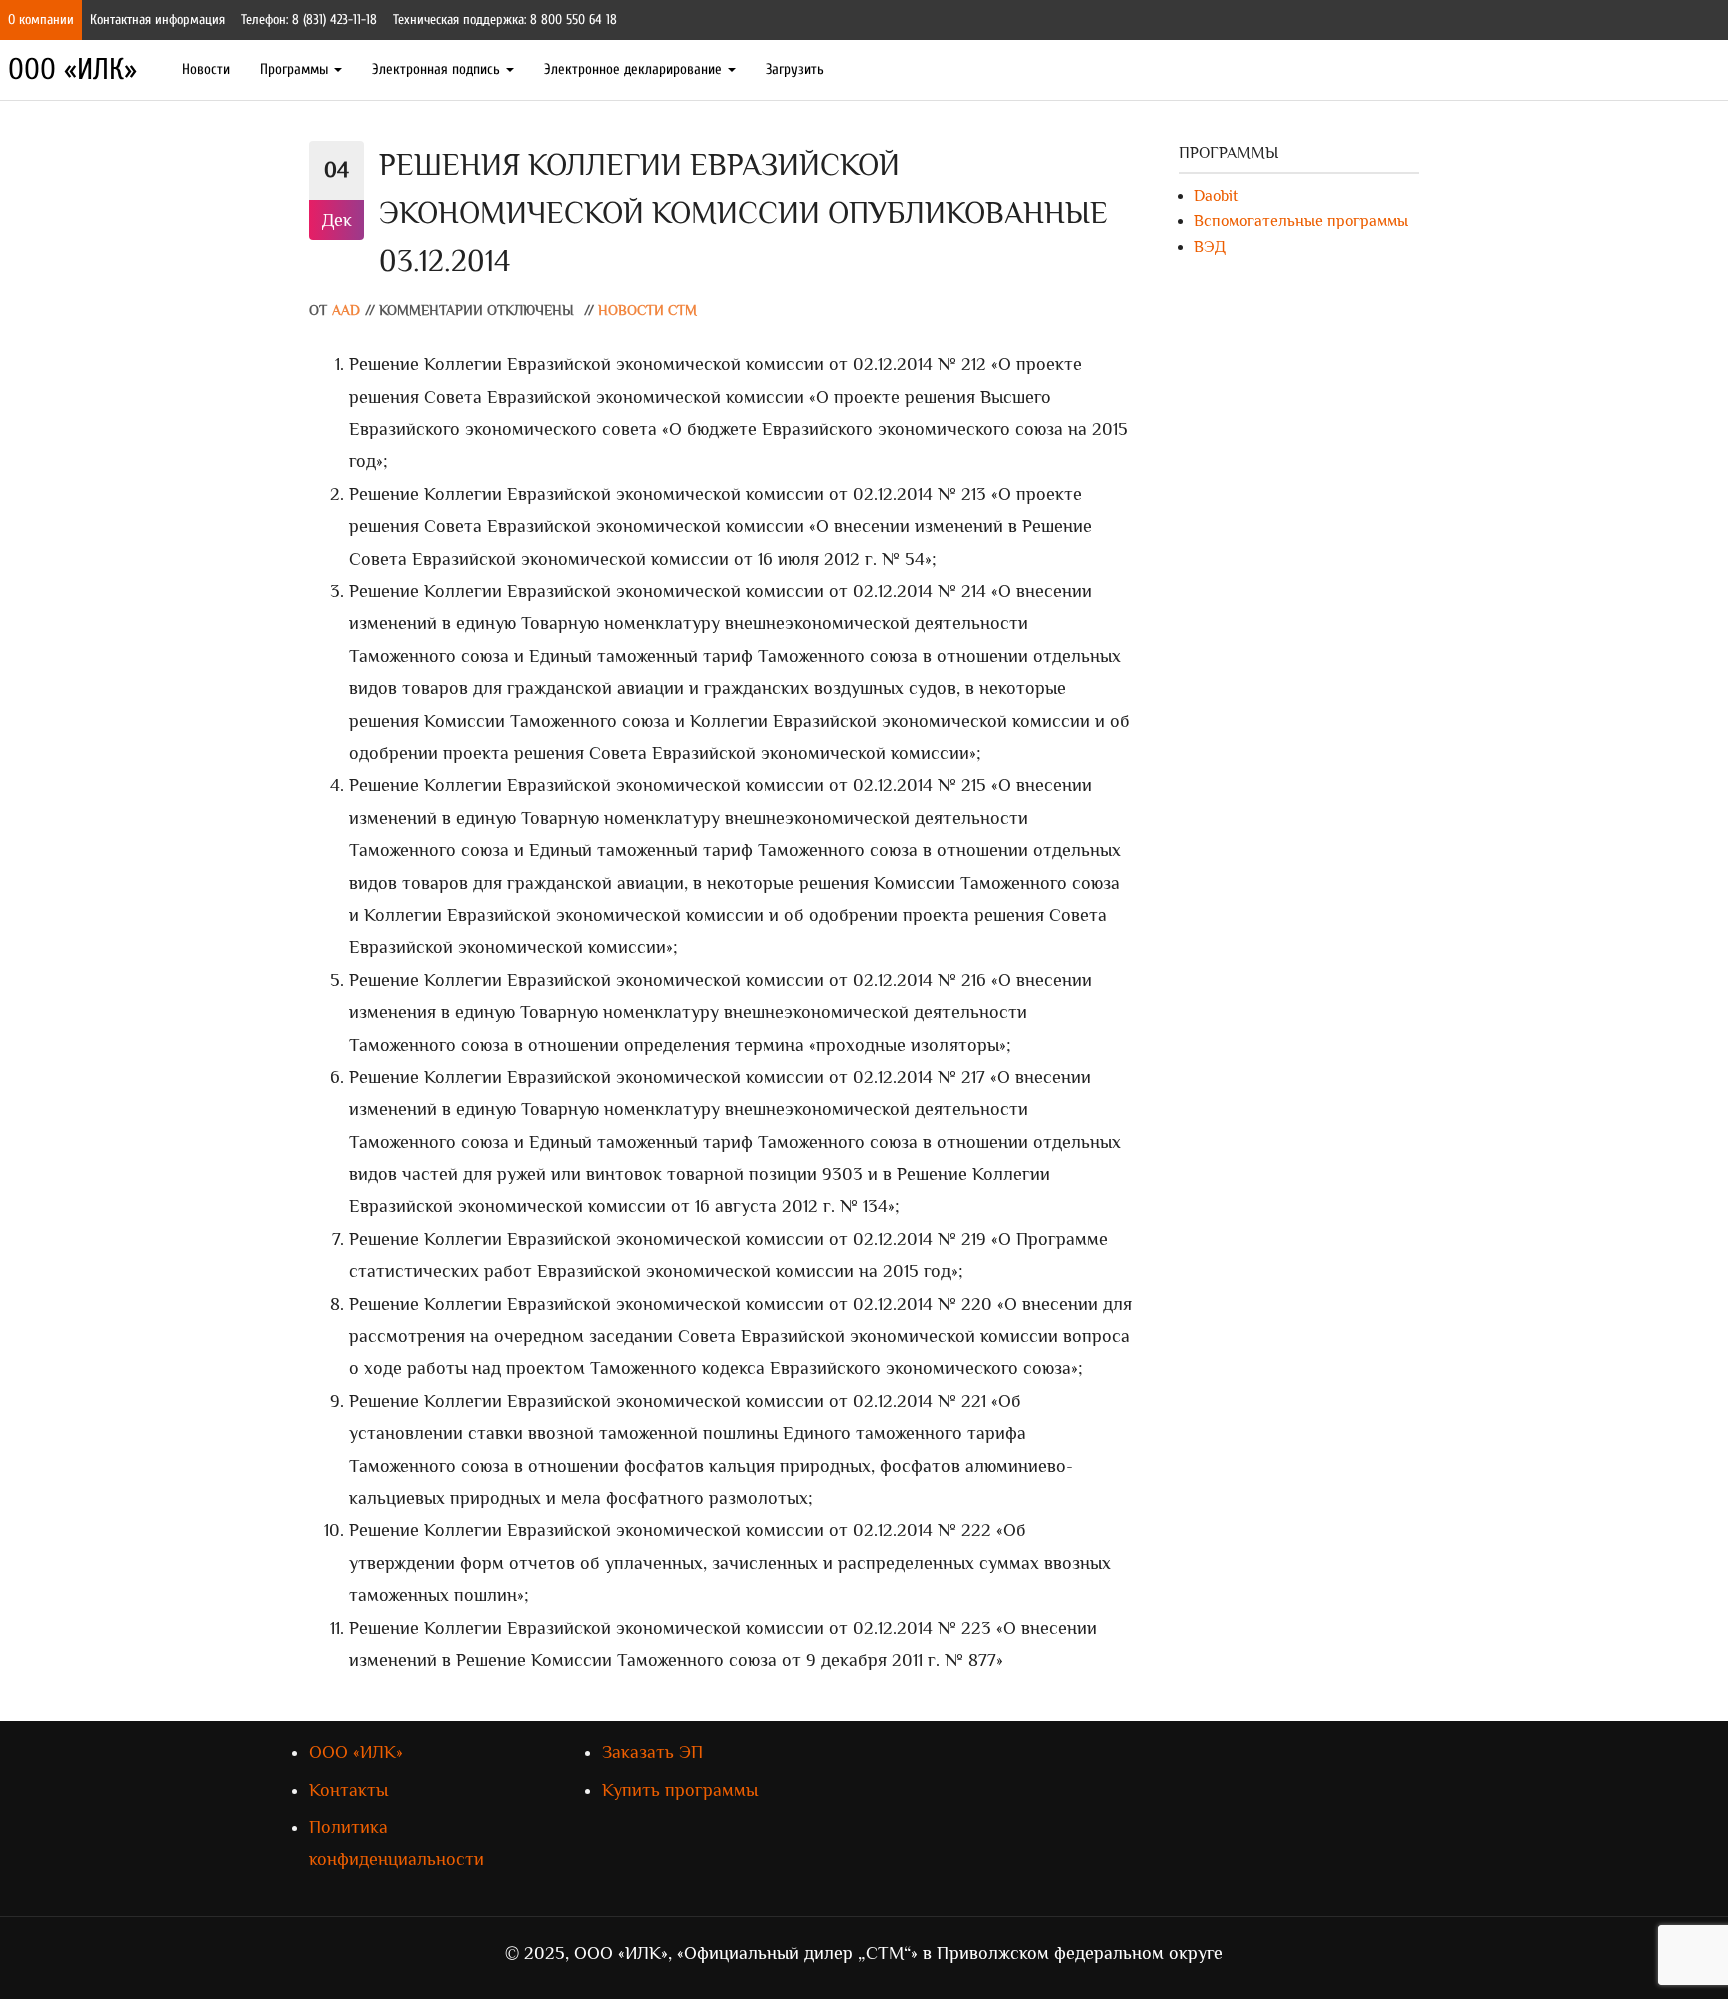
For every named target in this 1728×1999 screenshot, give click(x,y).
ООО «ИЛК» (72, 69)
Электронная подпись (438, 69)
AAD (346, 310)
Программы (296, 69)
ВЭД (1210, 247)
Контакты (348, 1790)
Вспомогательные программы (1301, 221)
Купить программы (680, 1790)
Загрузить (795, 69)
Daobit (1216, 196)
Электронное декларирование (635, 69)
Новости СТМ (647, 310)
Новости (206, 69)
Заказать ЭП (652, 1752)
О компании (41, 19)
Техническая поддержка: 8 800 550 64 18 (505, 19)
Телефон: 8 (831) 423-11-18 (309, 19)
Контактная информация (157, 19)
